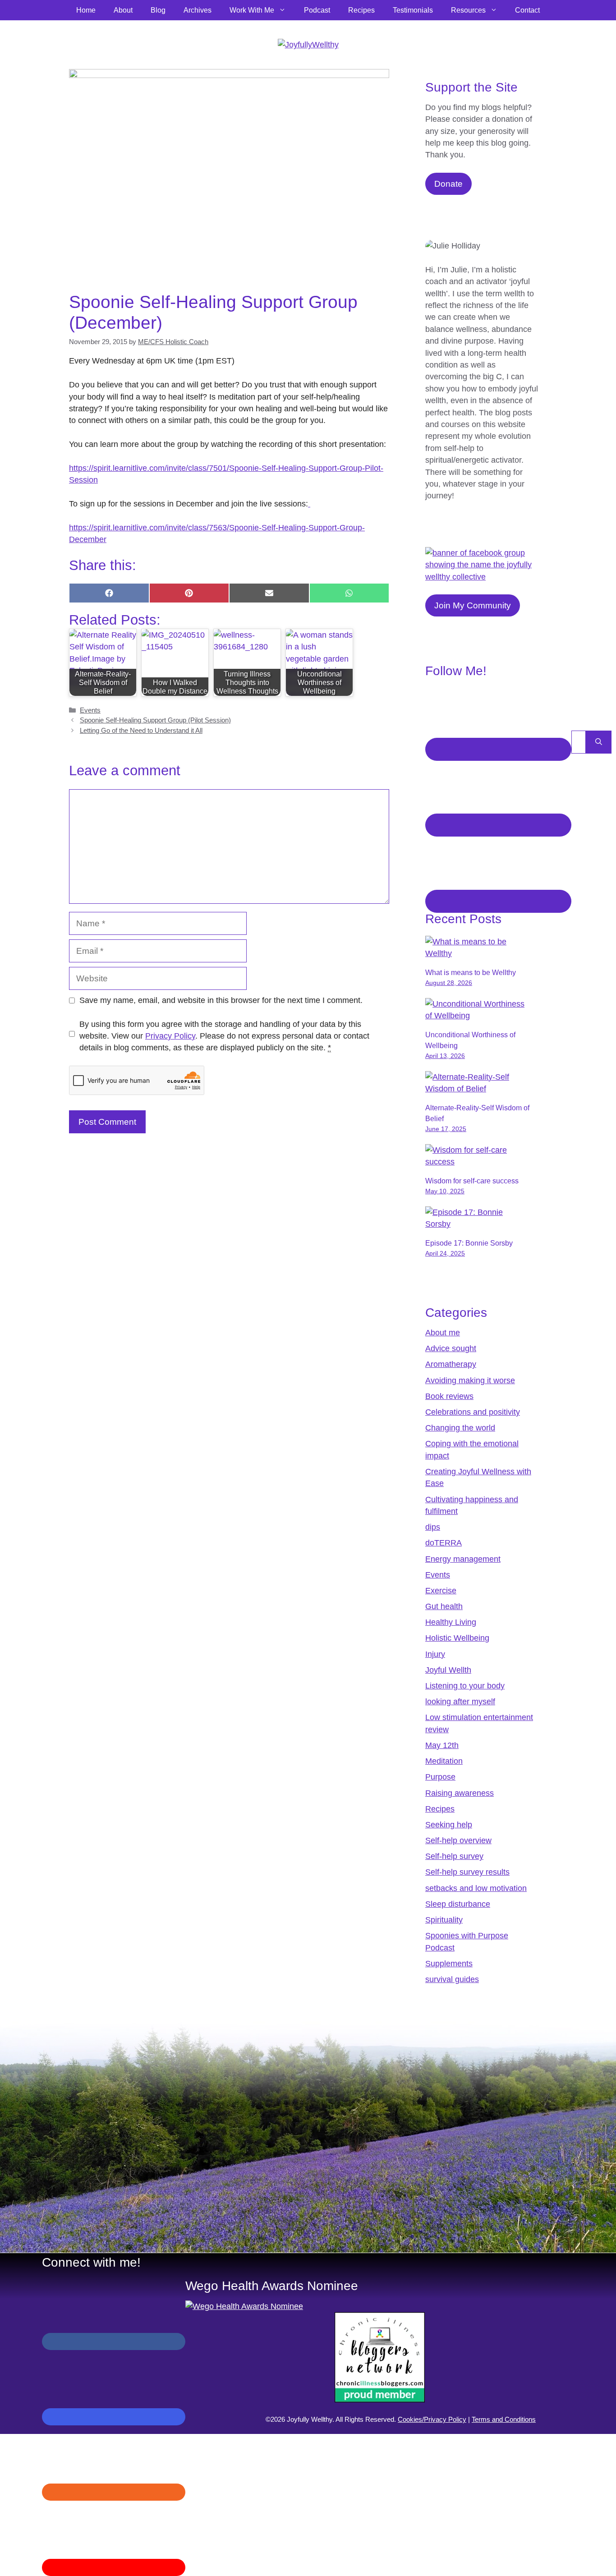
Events (90, 710)
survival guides (452, 1979)
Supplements (449, 1964)
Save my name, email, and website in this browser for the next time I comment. (221, 1000)
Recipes (361, 10)
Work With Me (252, 10)
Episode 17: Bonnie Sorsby (469, 1243)
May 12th (442, 1745)
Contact (527, 10)
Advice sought (451, 1348)
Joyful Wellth (448, 1670)
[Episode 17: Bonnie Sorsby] (478, 1224)
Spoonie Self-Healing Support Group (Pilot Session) (155, 720)
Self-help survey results (467, 1872)
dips (433, 1527)
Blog (158, 10)
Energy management (463, 1559)
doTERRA (444, 1543)
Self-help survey (454, 1856)
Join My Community (473, 605)
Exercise (441, 1591)
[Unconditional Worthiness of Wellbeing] (478, 1016)
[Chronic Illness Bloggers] (380, 2400)
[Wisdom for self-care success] (478, 1162)
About (123, 10)
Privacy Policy (170, 1036)
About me (443, 1333)
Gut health (444, 1606)
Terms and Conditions (504, 2419)
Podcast (317, 10)
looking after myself (460, 1702)
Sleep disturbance (458, 1904)
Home (86, 10)
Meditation (444, 1761)
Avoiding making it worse (470, 1380)
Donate (448, 184)
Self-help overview (458, 1840)
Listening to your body (465, 1686)
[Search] (599, 742)
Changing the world (460, 1428)
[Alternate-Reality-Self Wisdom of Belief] (478, 1089)
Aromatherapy (451, 1364)
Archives (198, 10)
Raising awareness (460, 1793)
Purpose (440, 1777)
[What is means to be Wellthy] (478, 953)
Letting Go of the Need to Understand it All (141, 730)
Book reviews (449, 1396)
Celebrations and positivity (473, 1412)
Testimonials (413, 10)
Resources (468, 10)
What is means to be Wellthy (471, 973)
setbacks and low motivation (476, 1888)
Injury (435, 1654)
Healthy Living (451, 1622)
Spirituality (444, 1920)
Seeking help (449, 1825)
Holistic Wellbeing (457, 1638)
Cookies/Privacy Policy (432, 2419)
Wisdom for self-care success (472, 1181)
